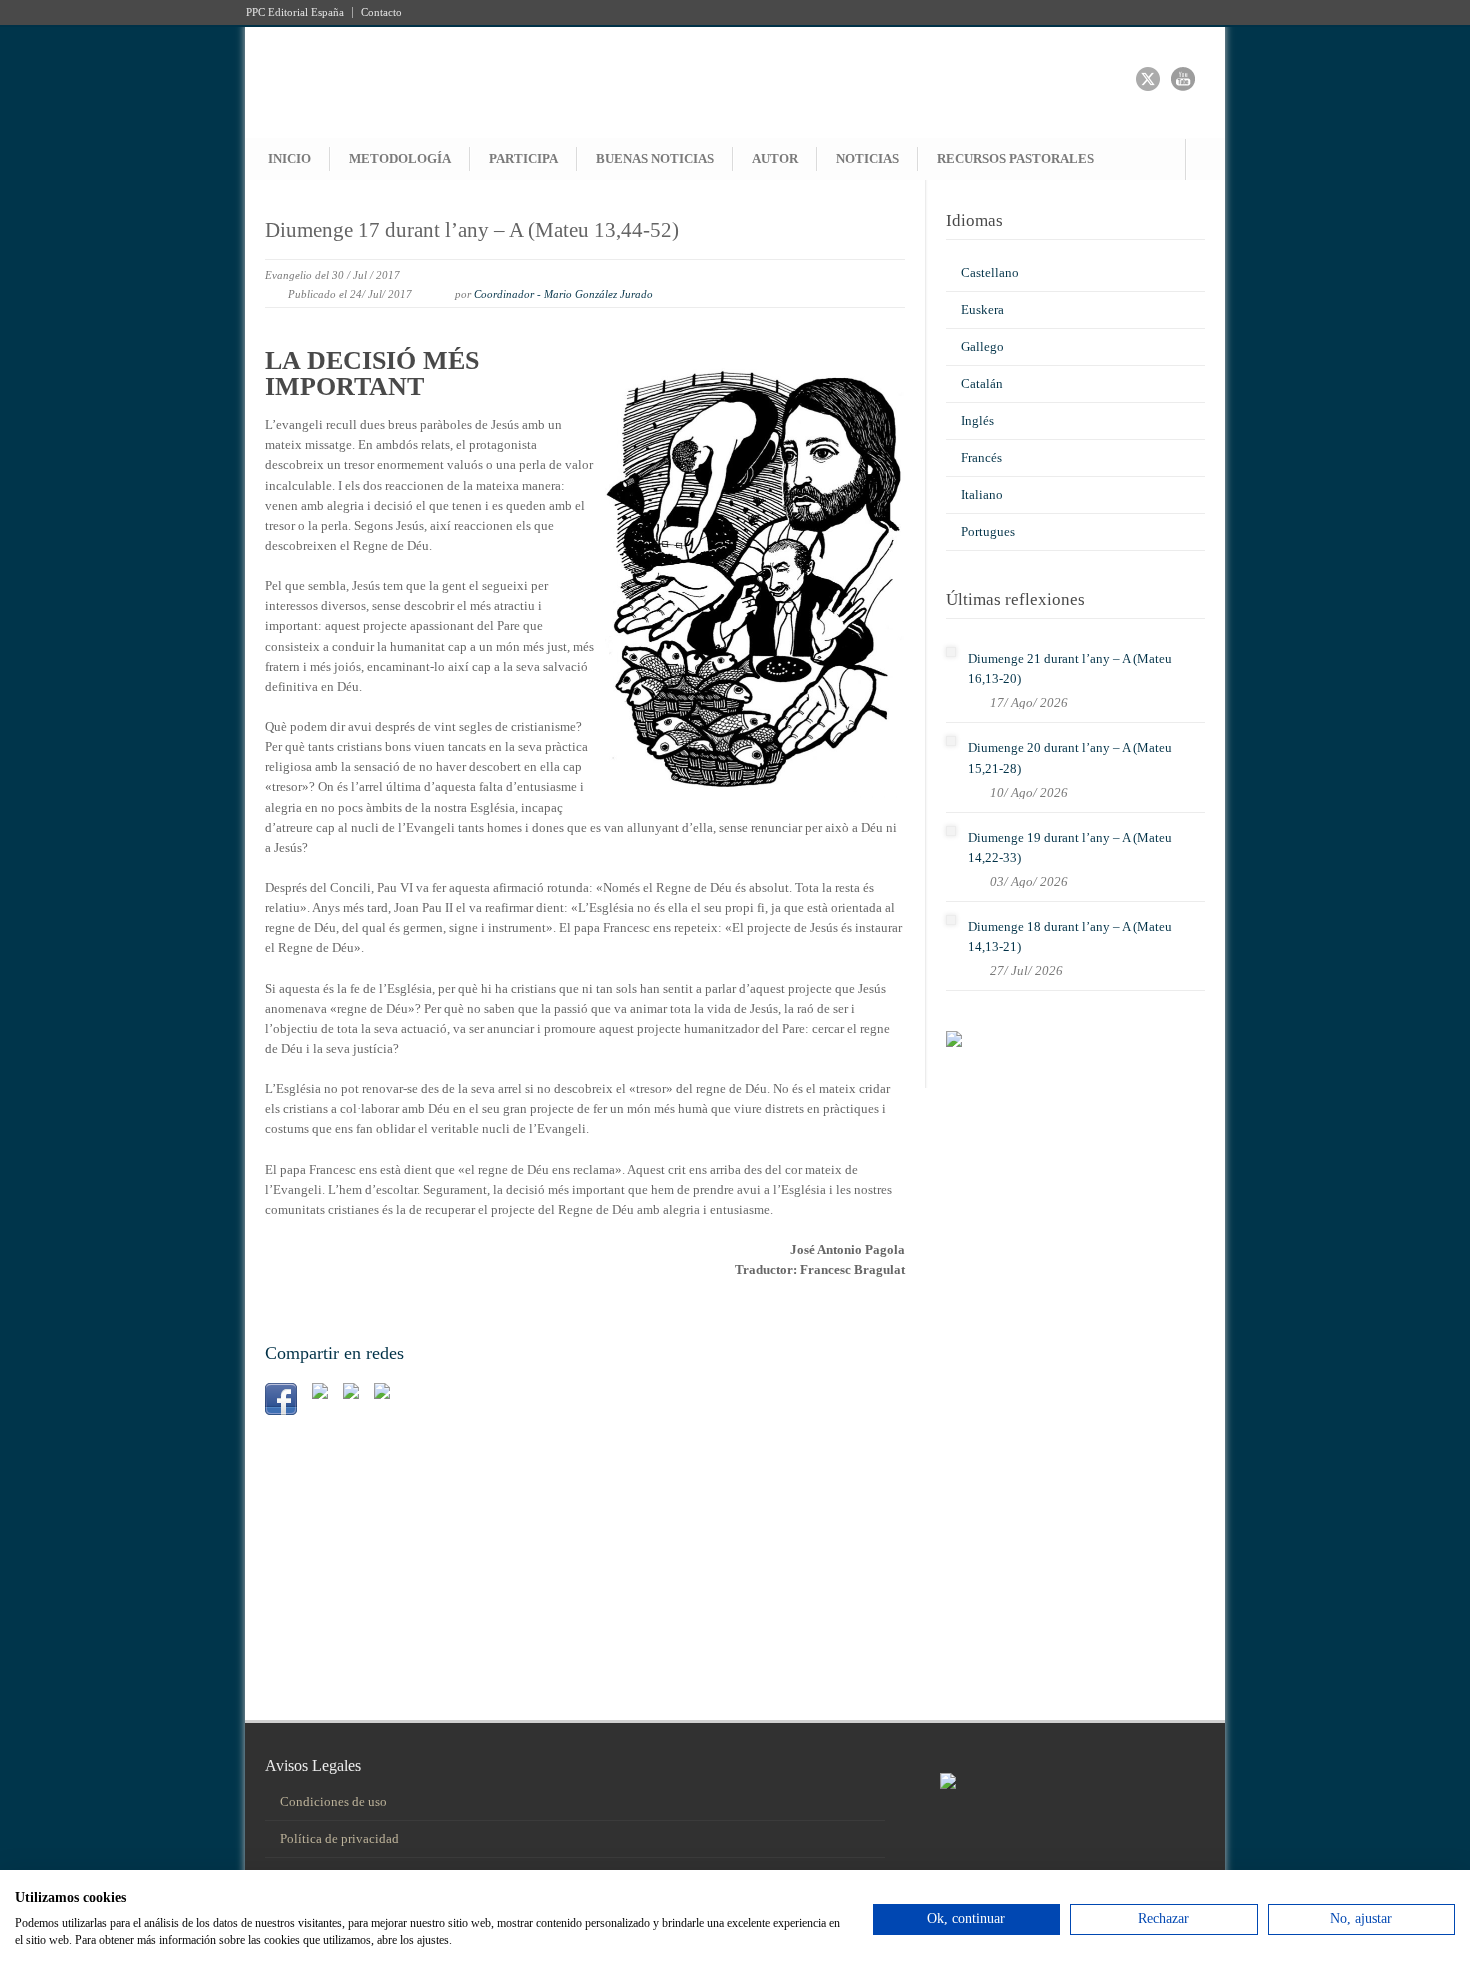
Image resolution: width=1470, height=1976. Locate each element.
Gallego (982, 346)
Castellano (990, 272)
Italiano (982, 494)
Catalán (982, 383)
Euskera (982, 309)
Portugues (988, 531)
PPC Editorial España (295, 12)
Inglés (977, 420)
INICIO (289, 158)
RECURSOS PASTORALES (1015, 158)
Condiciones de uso (333, 1801)
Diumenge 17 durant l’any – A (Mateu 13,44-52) (472, 230)
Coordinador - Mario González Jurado (563, 294)
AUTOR (775, 158)
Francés (981, 457)
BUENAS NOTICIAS (655, 158)
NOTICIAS (867, 158)
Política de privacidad (339, 1838)
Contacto (381, 12)
